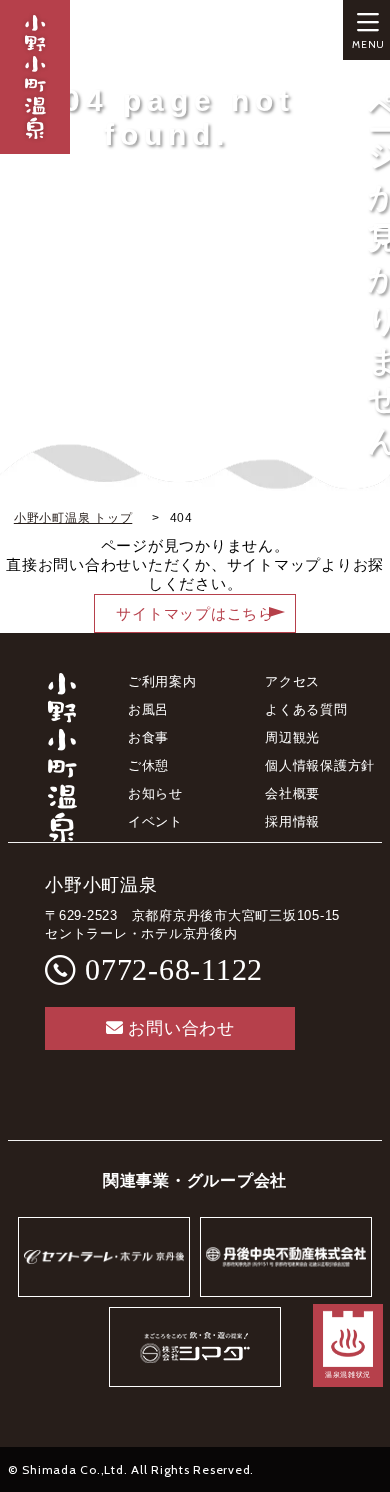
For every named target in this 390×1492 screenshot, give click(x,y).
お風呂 (148, 709)
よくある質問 (306, 709)
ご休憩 (148, 765)
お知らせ (155, 793)
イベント (155, 821)
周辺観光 (292, 737)
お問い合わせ (181, 1028)
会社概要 (292, 793)
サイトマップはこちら (195, 614)
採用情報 (292, 821)
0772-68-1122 (174, 969)
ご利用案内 (162, 681)
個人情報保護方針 (320, 765)
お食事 (148, 737)
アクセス (292, 681)
